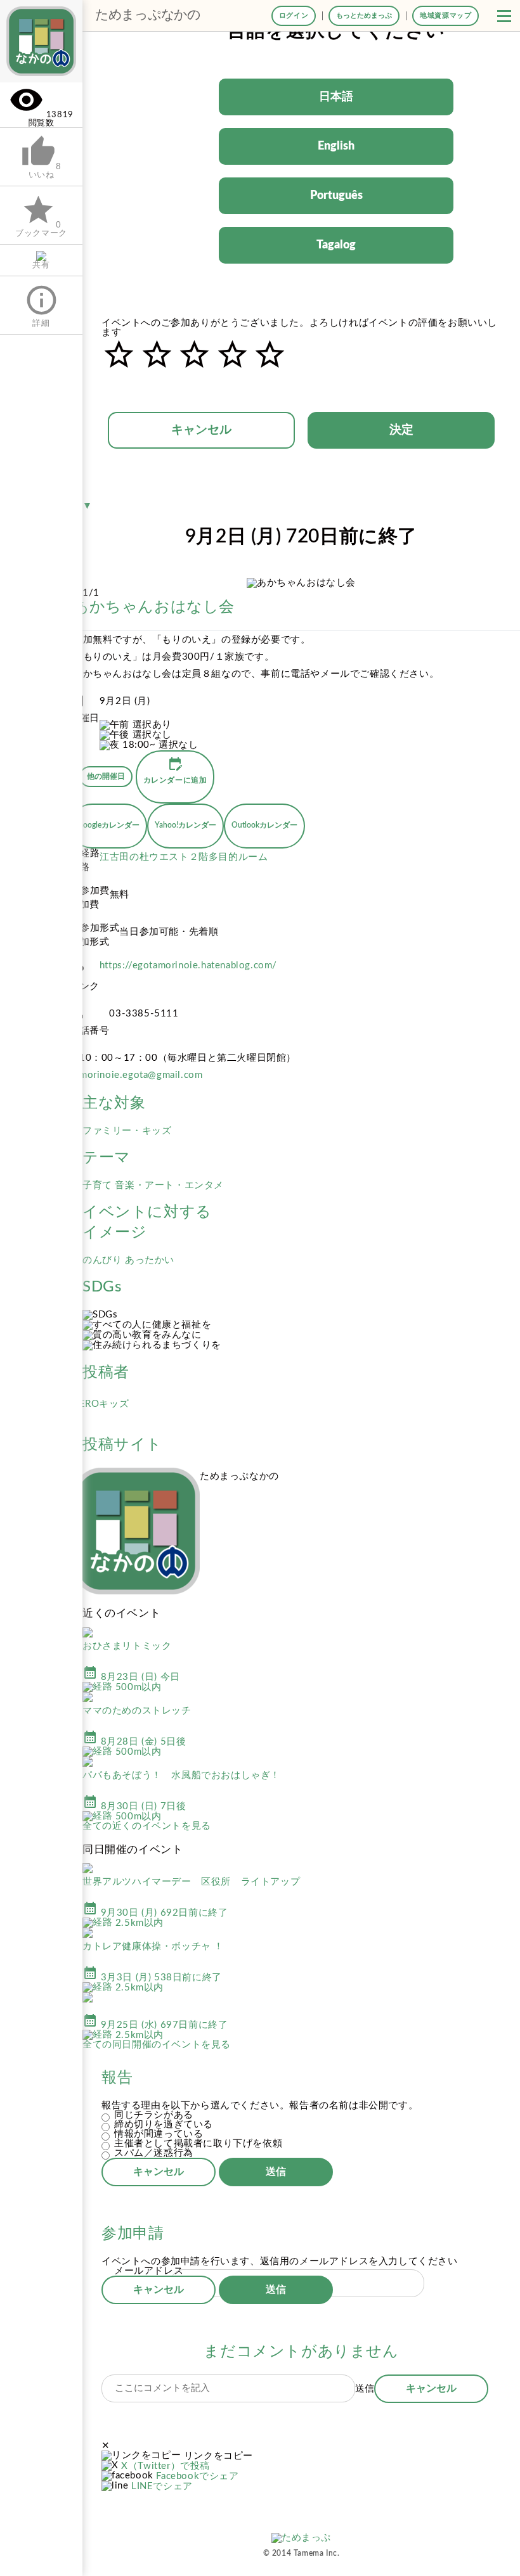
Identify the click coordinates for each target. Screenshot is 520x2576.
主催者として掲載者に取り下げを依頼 (198, 2143)
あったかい (150, 1260)
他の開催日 (106, 776)
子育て (99, 1185)
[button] (504, 16)
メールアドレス (149, 2271)
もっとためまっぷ (364, 16)
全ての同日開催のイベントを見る (157, 2045)
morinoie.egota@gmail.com (141, 1075)
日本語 (336, 97)
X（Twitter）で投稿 (166, 2466)
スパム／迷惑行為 (154, 2153)
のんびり (104, 1260)
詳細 (42, 305)
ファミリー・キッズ (127, 1131)
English (336, 146)
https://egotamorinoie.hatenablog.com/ (188, 965)
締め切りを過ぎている (164, 2124)
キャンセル (201, 430)
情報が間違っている (159, 2134)
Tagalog (336, 245)
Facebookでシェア (197, 2476)
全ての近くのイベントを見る (147, 1826)
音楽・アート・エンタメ (169, 1185)
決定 (401, 430)
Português (336, 196)
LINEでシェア (162, 2486)
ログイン (294, 16)
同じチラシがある (154, 2115)
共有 (41, 265)
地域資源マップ (445, 16)
